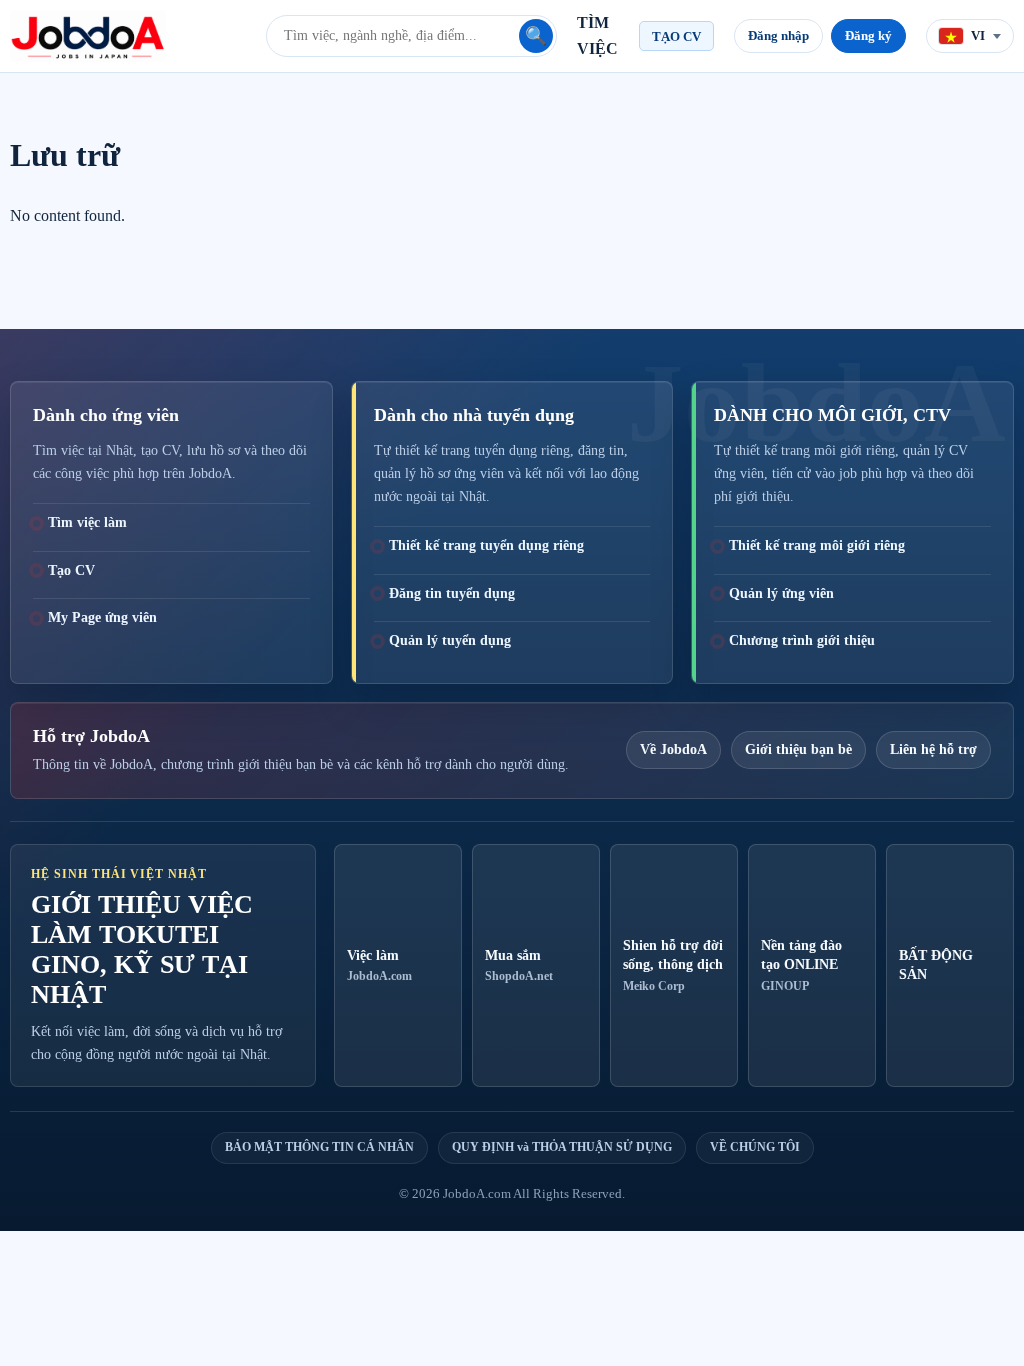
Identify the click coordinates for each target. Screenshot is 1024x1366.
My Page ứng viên (102, 617)
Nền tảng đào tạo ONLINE (801, 965)
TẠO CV (676, 36)
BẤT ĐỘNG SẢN (936, 965)
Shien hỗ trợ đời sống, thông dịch (673, 965)
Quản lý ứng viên (781, 593)
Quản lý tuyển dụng (450, 640)
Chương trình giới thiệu (802, 640)
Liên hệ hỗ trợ (933, 749)
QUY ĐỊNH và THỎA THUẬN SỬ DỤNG (562, 1147)
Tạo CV (71, 570)
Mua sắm (519, 966)
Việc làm (379, 966)
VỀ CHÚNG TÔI (755, 1147)
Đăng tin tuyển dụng (452, 593)
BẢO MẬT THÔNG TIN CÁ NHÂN (319, 1147)
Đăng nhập (778, 35)
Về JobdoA (673, 749)
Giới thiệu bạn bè (798, 749)
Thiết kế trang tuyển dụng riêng (486, 545)
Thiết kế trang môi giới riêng (817, 545)
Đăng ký (868, 35)
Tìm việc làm (87, 522)
